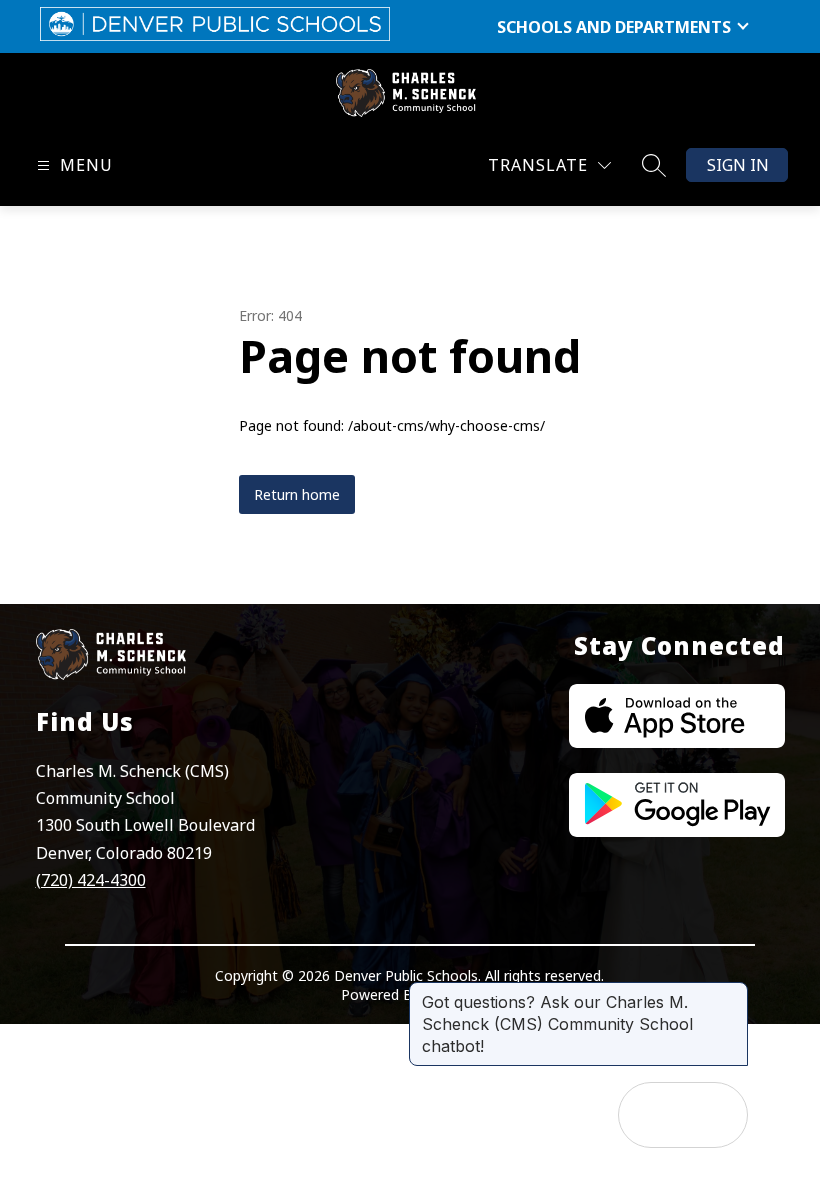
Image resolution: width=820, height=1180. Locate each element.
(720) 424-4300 (91, 880)
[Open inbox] (651, 1115)
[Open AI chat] (715, 1115)
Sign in (738, 165)
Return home (297, 494)
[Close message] (732, 992)
